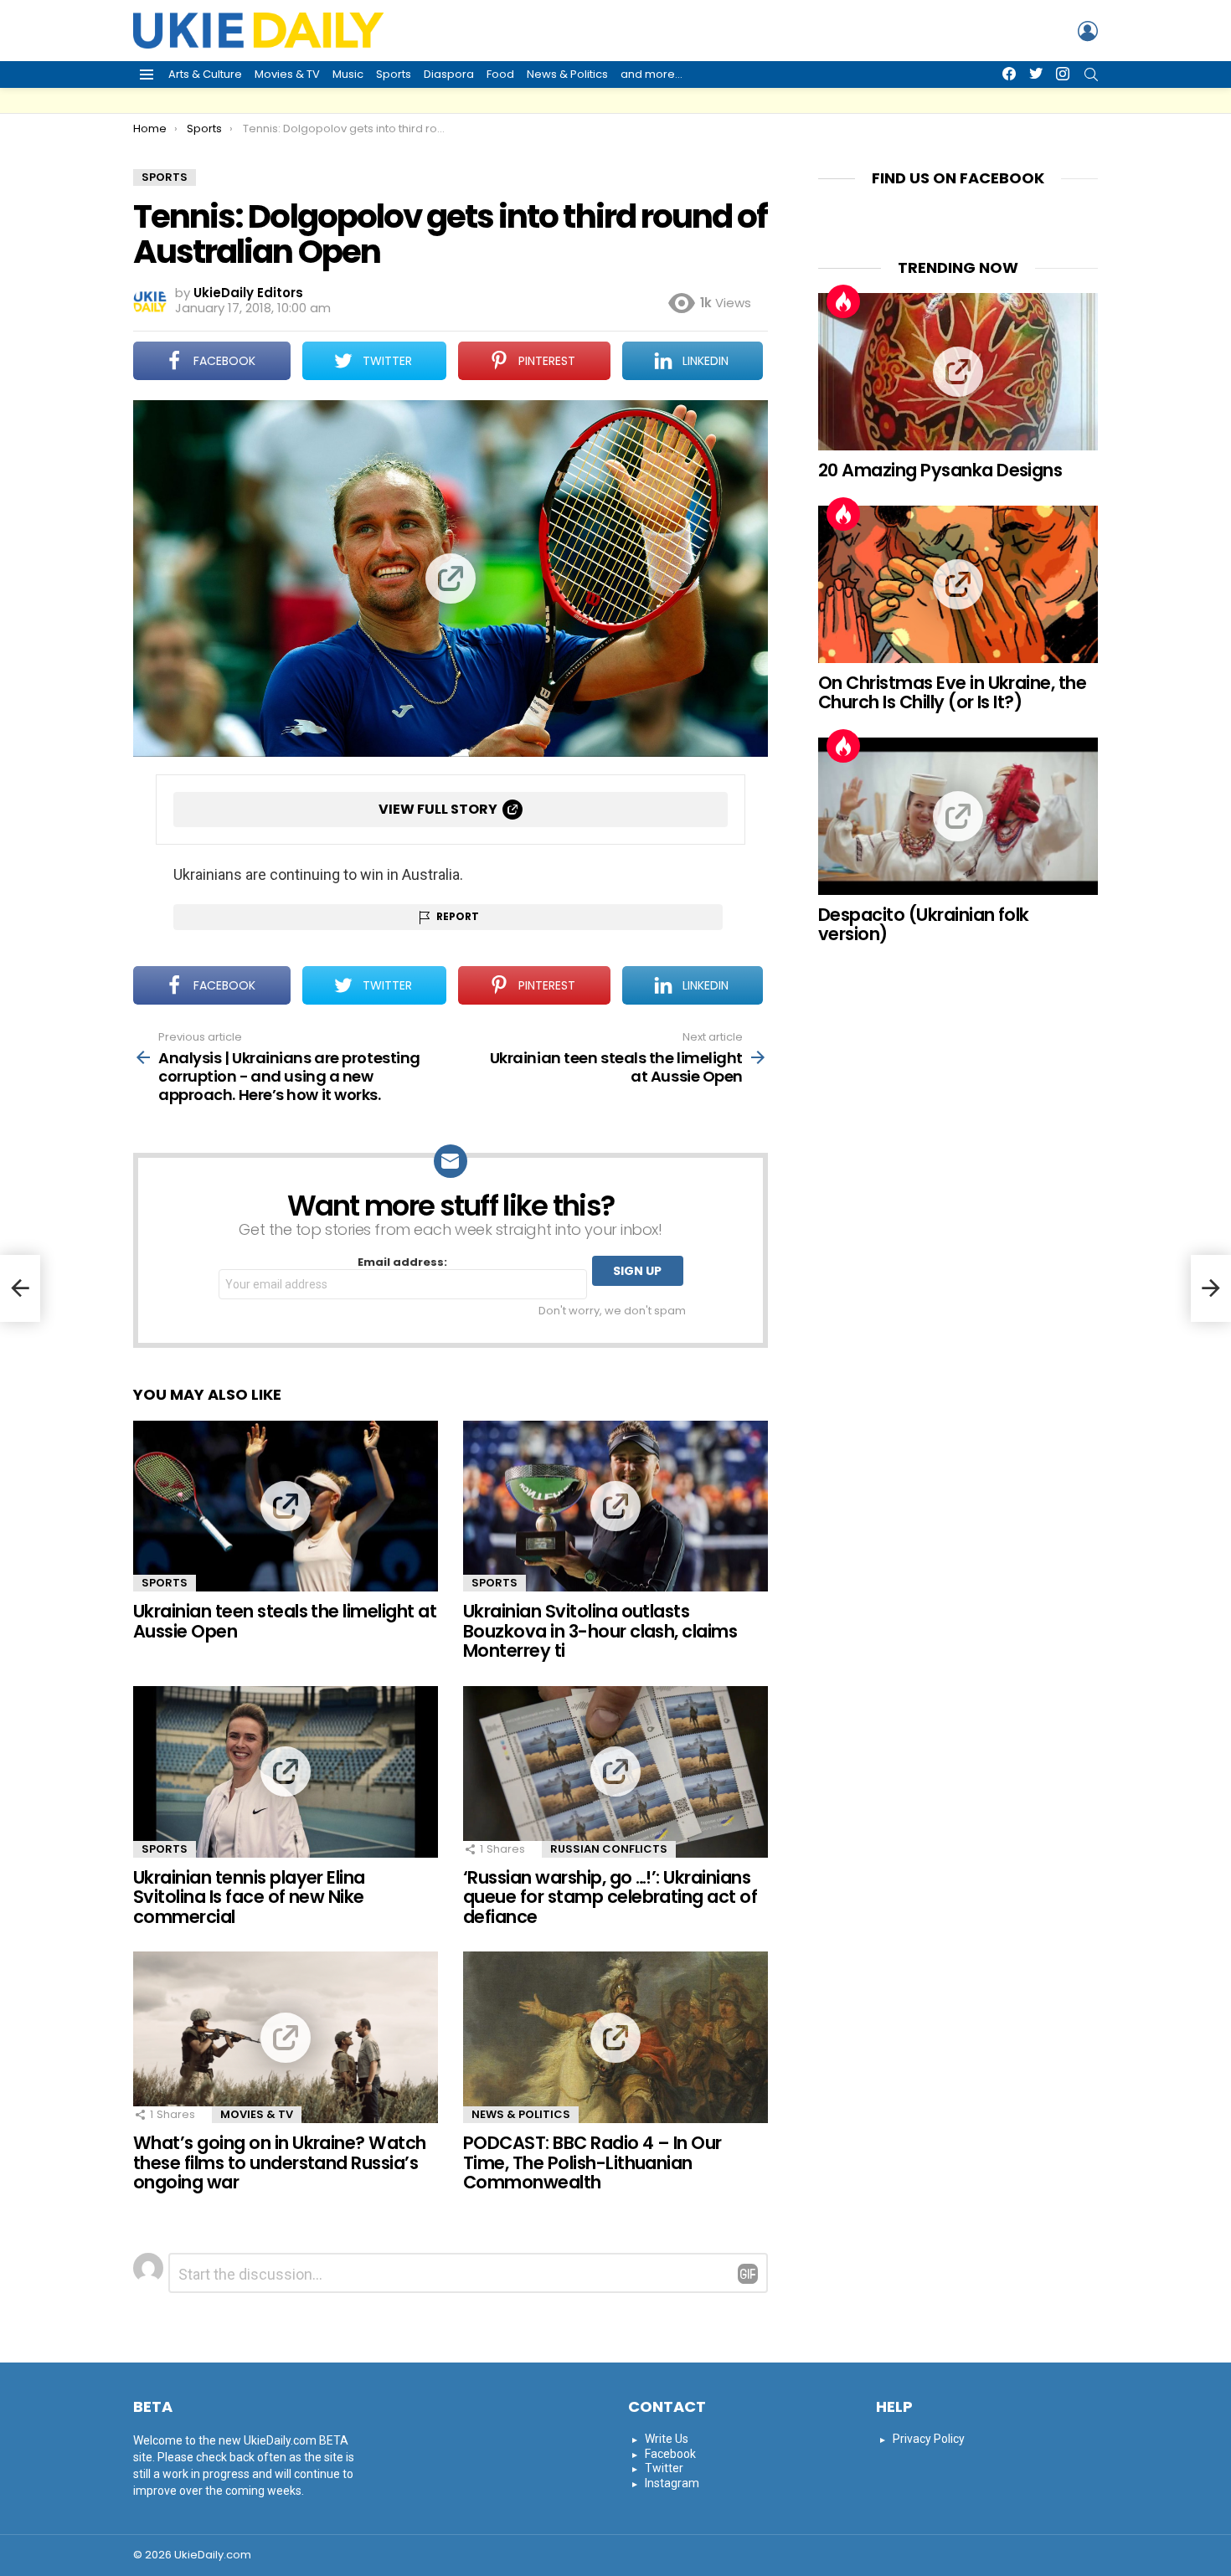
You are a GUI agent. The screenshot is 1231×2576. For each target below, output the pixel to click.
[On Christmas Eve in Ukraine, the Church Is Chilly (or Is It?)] (958, 584)
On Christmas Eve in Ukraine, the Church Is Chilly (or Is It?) (952, 693)
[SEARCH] (1091, 75)
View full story (438, 809)
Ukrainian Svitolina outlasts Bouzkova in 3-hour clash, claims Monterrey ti (600, 1631)
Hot (843, 301)
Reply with (748, 2274)
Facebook (670, 2454)
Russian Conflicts (609, 1849)
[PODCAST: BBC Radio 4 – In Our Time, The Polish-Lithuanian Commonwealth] (615, 2037)
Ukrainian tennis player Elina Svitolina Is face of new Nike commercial (249, 1897)
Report (458, 916)
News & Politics (567, 74)
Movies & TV (287, 74)
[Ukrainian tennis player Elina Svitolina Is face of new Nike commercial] (286, 1772)
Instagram (672, 2483)
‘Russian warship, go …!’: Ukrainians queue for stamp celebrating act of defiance (610, 1897)
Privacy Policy (929, 2439)
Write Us (667, 2439)
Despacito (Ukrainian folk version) (924, 925)
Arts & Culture (205, 74)
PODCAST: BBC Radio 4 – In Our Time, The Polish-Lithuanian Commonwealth (592, 2162)
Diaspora (449, 74)
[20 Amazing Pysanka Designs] (958, 372)
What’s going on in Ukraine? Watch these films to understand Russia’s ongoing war (280, 2162)
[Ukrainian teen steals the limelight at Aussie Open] (286, 1507)
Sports (394, 74)
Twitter (664, 2468)
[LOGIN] (1088, 31)
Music (348, 74)
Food (500, 74)
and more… (652, 74)
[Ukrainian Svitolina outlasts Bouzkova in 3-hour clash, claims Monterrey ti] (615, 1507)
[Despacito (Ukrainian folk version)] (958, 816)
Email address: (402, 1263)
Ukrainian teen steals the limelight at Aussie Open (285, 1621)
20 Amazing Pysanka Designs (940, 470)
